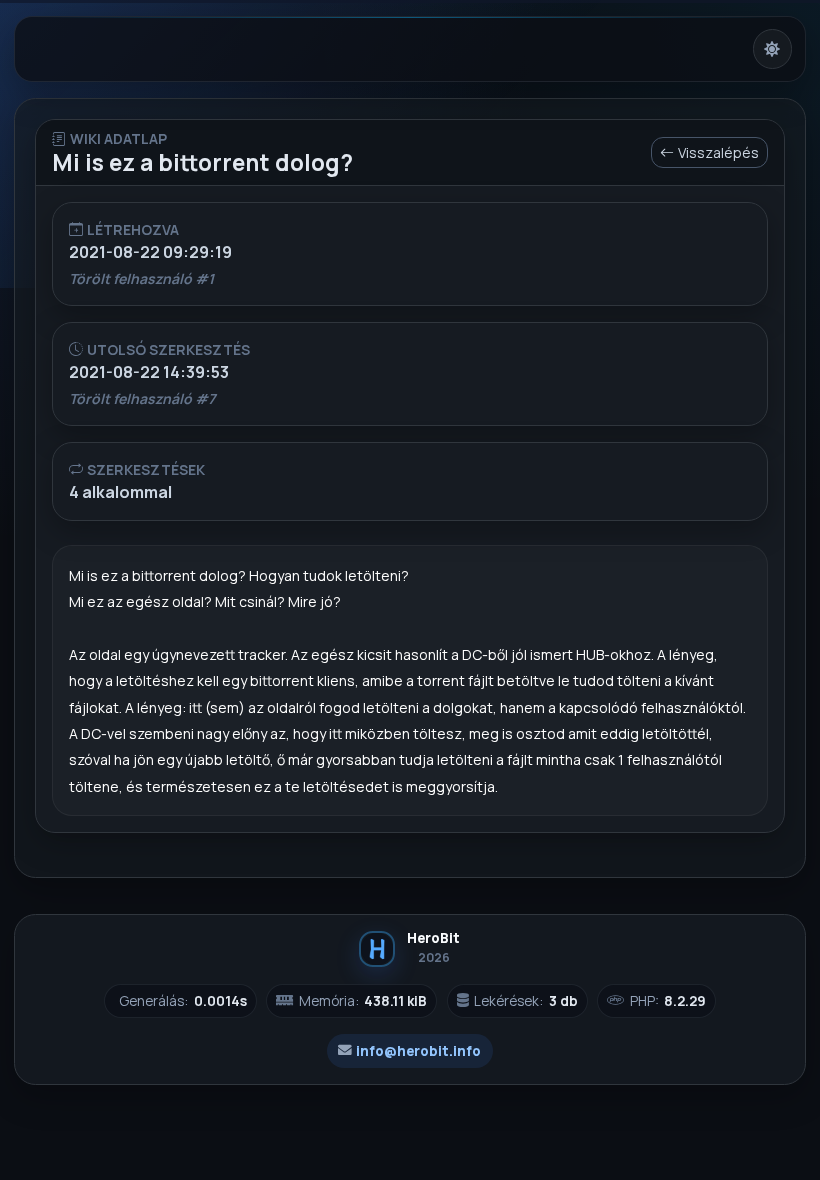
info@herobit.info (418, 1051)
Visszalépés (718, 152)
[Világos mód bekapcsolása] (772, 48)
